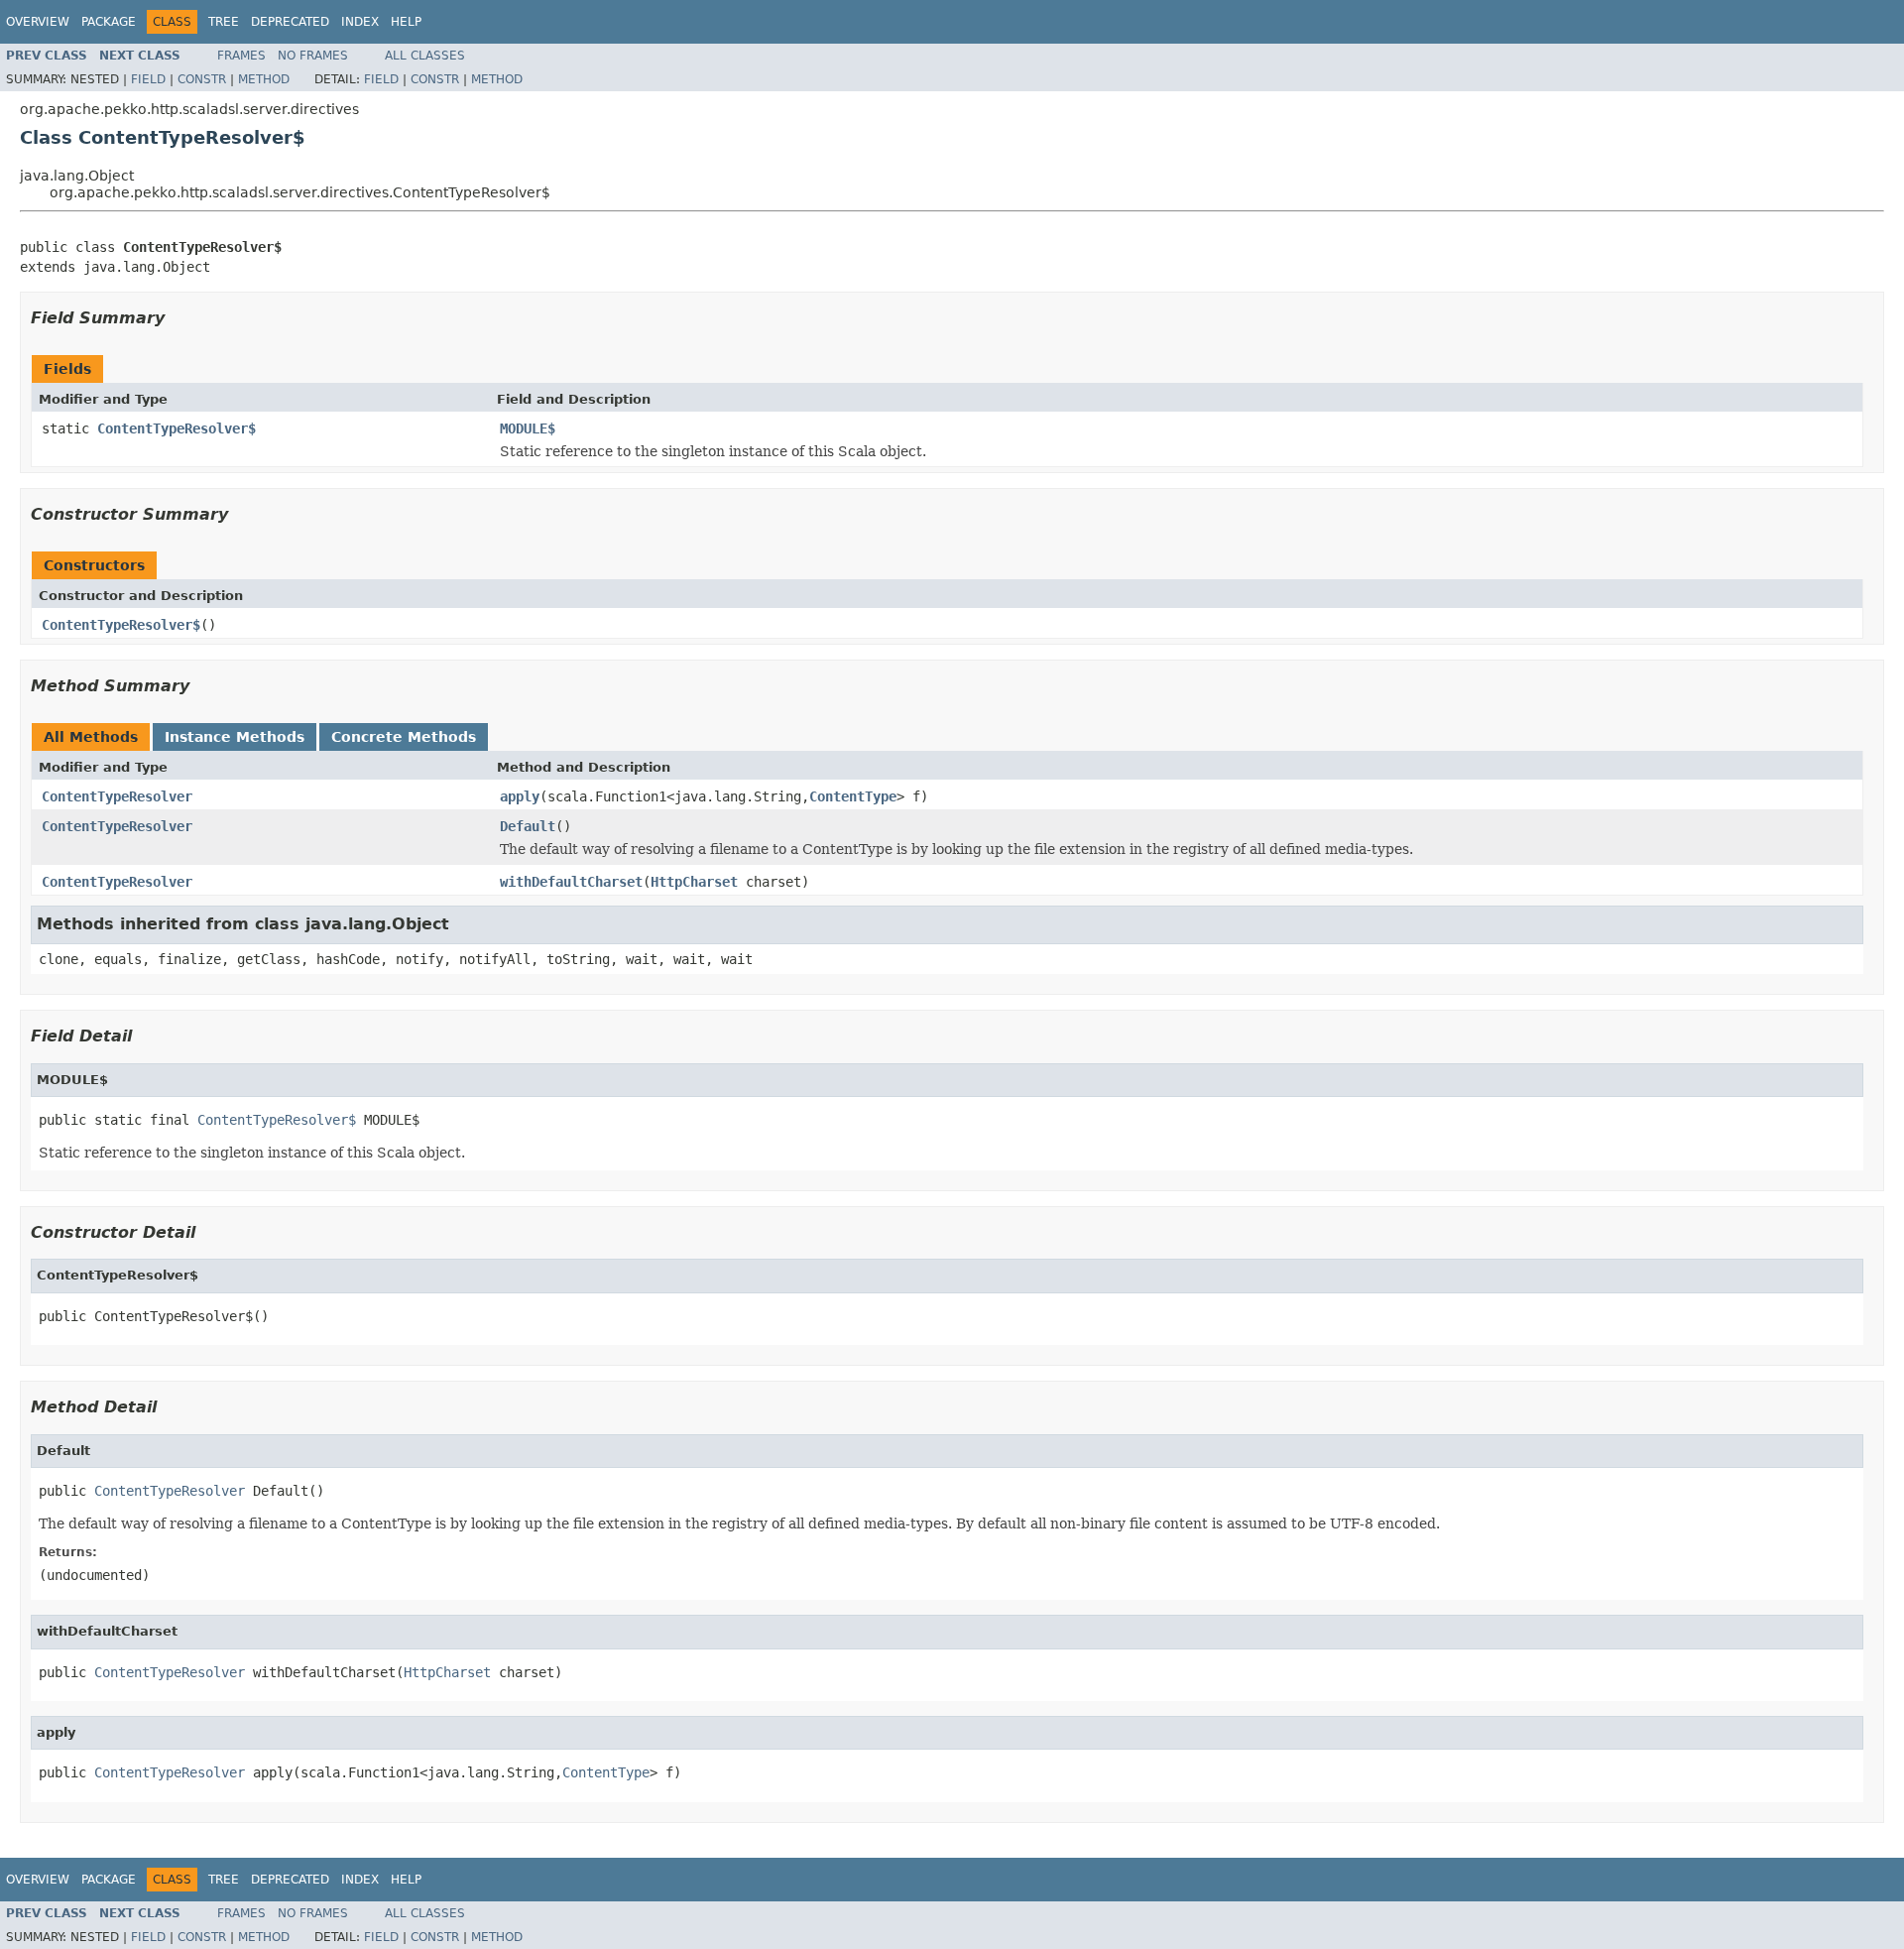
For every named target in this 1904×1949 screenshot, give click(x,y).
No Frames (313, 56)
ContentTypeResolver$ (177, 428)
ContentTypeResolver (117, 796)
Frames (241, 56)
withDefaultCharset (571, 882)
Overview (38, 22)
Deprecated (290, 22)
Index (360, 22)
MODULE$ (528, 428)
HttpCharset (694, 882)
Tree (224, 22)
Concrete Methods (404, 737)
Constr (202, 79)
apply (520, 796)
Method (264, 79)
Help (406, 22)
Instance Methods (235, 737)
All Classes (425, 56)
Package (109, 22)
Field (148, 79)
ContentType (853, 796)
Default (528, 826)
